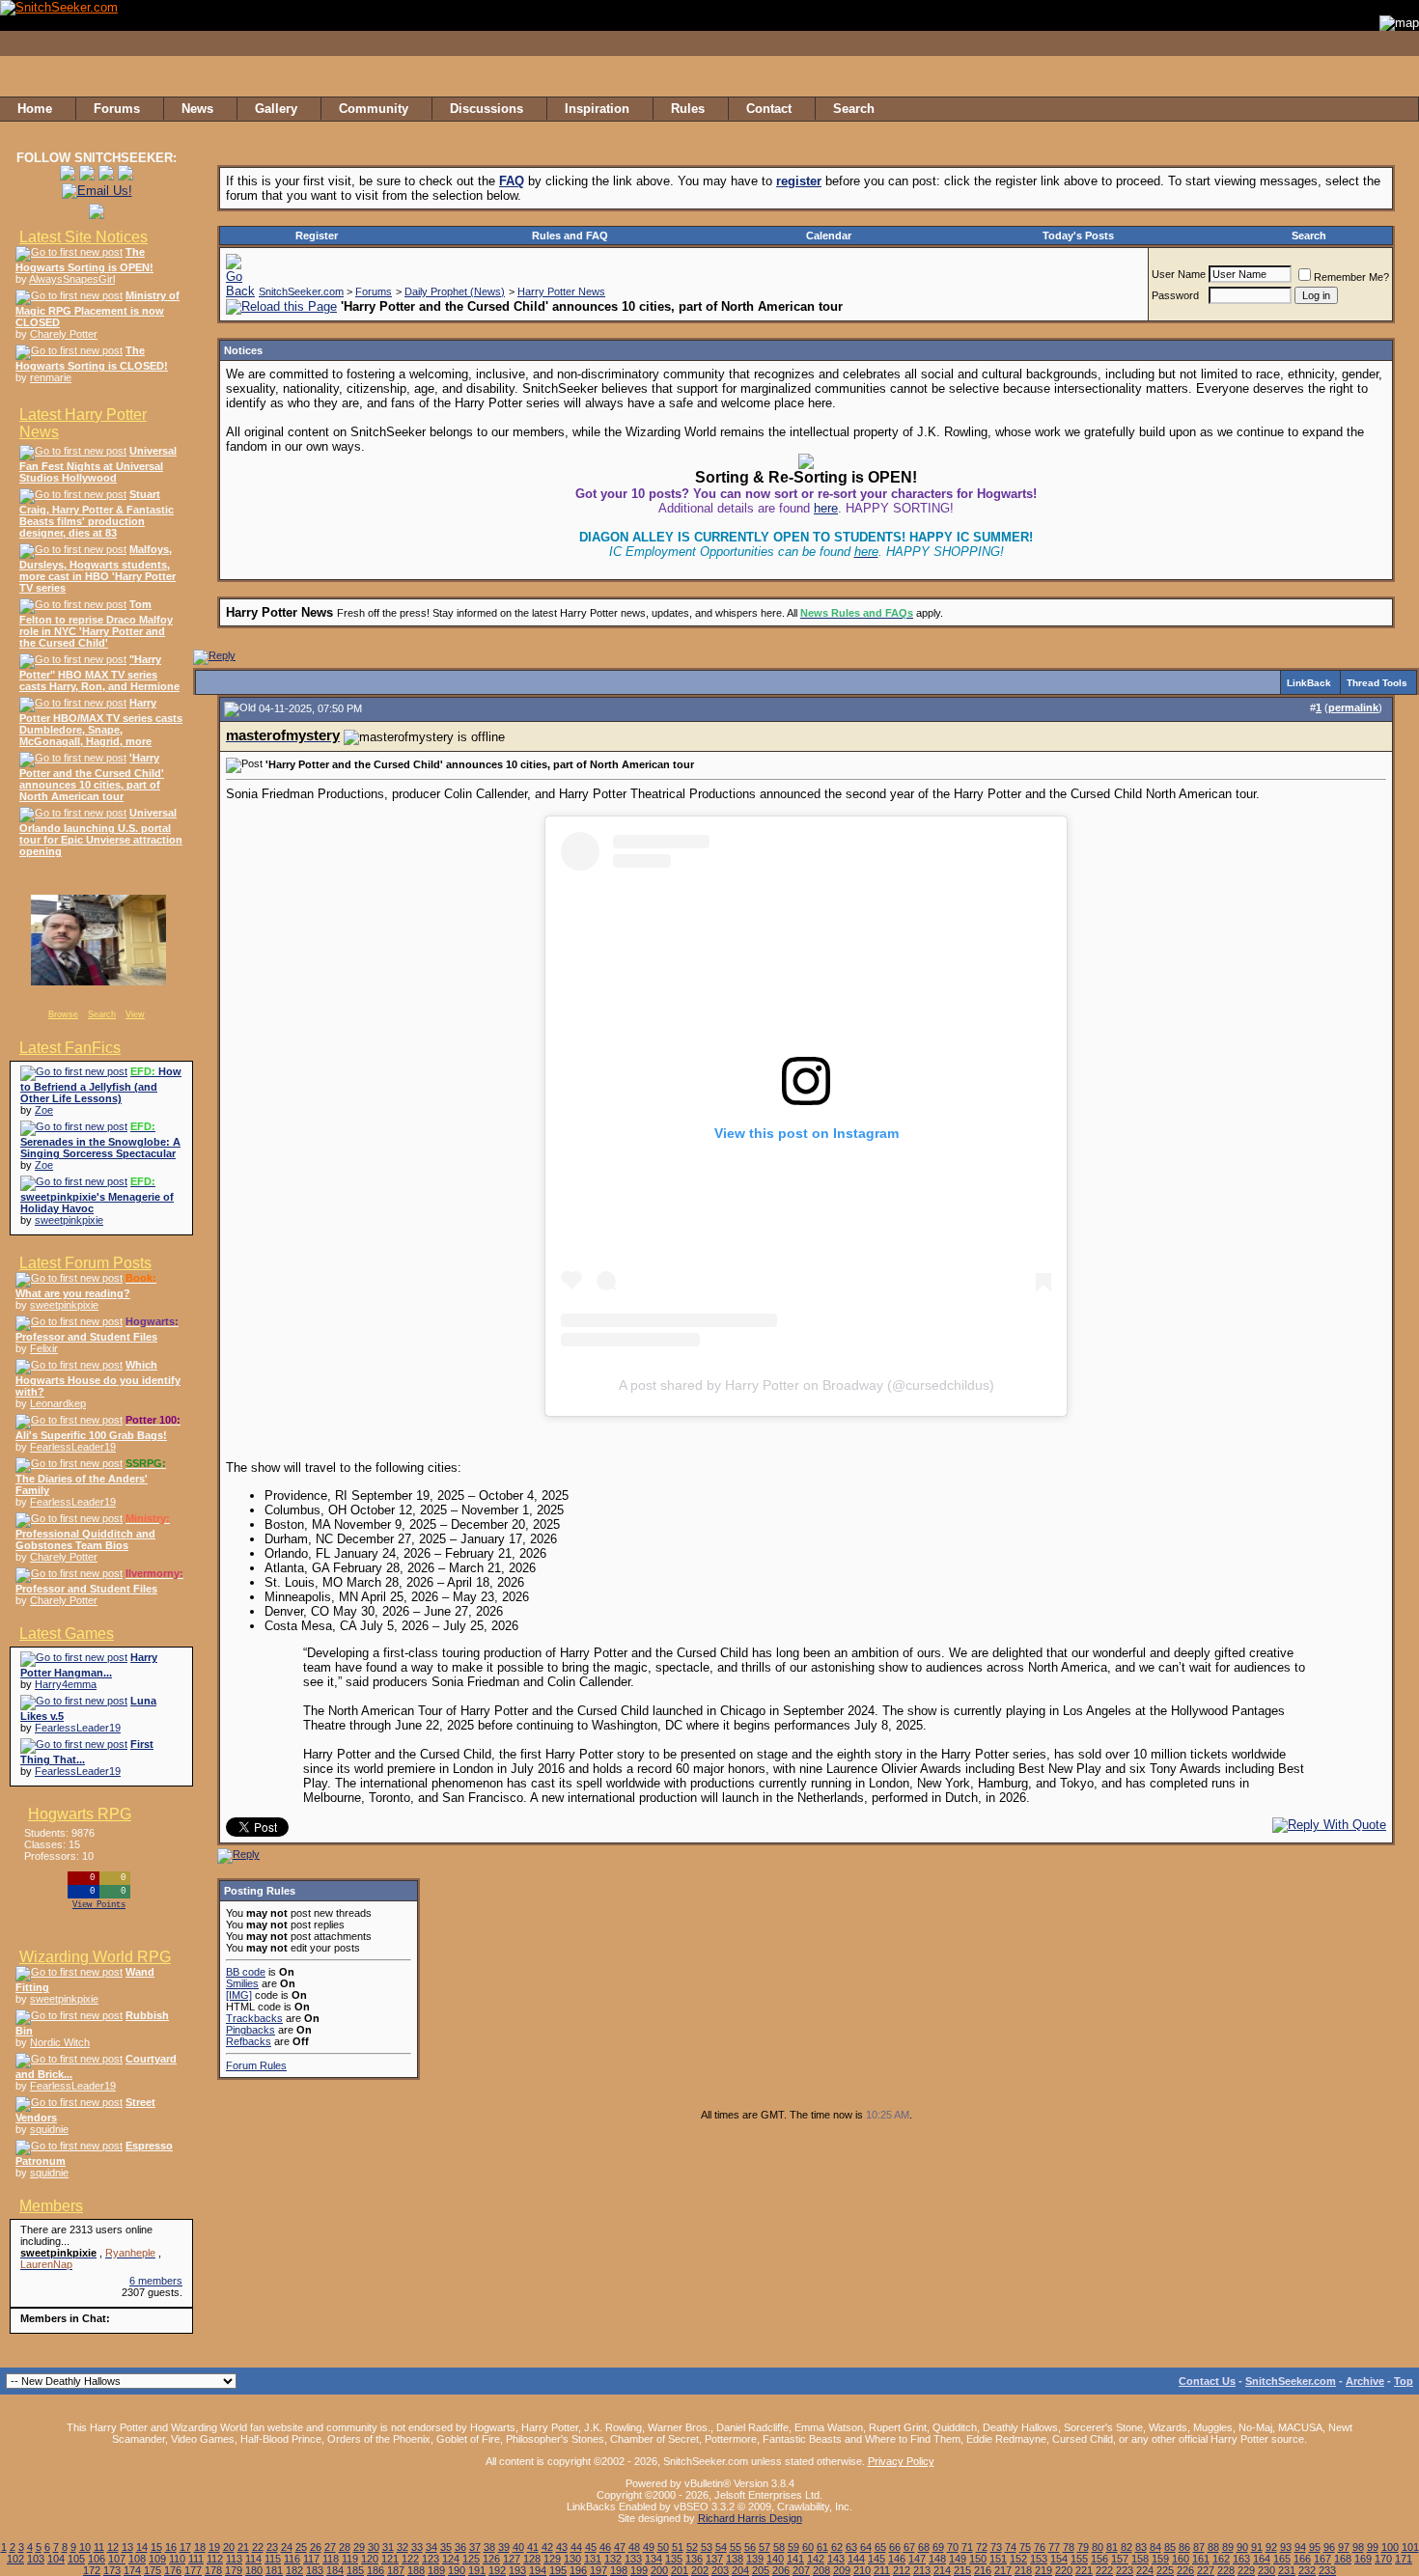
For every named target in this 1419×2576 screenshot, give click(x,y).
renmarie (51, 377)
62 (837, 2547)
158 (1140, 2559)
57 (765, 2547)
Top (1404, 2381)
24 (287, 2547)
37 (475, 2547)
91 (1257, 2547)
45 (591, 2547)
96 (1329, 2547)
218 (1023, 2570)
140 (775, 2559)
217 (1003, 2570)
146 (897, 2559)
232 (1307, 2570)
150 (978, 2559)
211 (882, 2570)
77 (1054, 2547)
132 (613, 2559)
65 (880, 2547)
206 (781, 2570)
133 (633, 2559)
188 (416, 2570)
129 (552, 2559)
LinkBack (1309, 683)
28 (345, 2547)
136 (694, 2559)
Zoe (44, 1110)
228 (1226, 2570)
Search (102, 1014)
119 (350, 2559)
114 (253, 2559)
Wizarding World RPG (95, 1957)
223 (1125, 2570)
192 (497, 2570)
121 (390, 2559)
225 (1165, 2570)
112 (215, 2559)
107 (117, 2559)
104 (56, 2559)
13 (127, 2547)
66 (895, 2547)
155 (1079, 2559)
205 (761, 2570)
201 (680, 2570)
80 (1098, 2547)
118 (331, 2559)
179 (234, 2570)
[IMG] (239, 1995)
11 (99, 2547)
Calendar (829, 235)
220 (1064, 2570)
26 (316, 2547)
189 (436, 2570)
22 (258, 2547)
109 (157, 2559)
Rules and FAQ (570, 235)
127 (512, 2559)
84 (1155, 2547)
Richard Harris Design (750, 2518)
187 (396, 2570)
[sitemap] (1399, 109)
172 (92, 2570)
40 (518, 2547)
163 (1241, 2559)
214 (942, 2570)
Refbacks (249, 2041)
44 (576, 2547)
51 (678, 2547)
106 (97, 2559)
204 (740, 2570)
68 (924, 2547)
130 (572, 2559)
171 (1404, 2559)
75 (1025, 2547)
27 (330, 2547)
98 (1358, 2547)
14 (142, 2547)
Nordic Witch (60, 2042)
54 (721, 2547)
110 (177, 2559)
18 (200, 2547)
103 (36, 2559)
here (826, 508)
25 (301, 2547)
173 (112, 2570)
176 (173, 2570)
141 (795, 2559)
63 (851, 2547)
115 (273, 2559)
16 (171, 2547)
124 (451, 2559)
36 (460, 2547)
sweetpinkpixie (69, 1220)
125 (471, 2559)
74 (1011, 2547)
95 (1315, 2547)
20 (229, 2547)
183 (315, 2570)
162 (1221, 2559)
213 (922, 2570)
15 (156, 2547)
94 (1300, 2547)
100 (1390, 2547)
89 (1228, 2547)
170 (1383, 2559)
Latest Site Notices (83, 237)
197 (598, 2570)
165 (1282, 2559)
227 (1206, 2570)
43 (562, 2547)
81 (1112, 2547)
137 (714, 2559)
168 (1343, 2559)
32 (403, 2547)
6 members (156, 2281)
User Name (1179, 274)
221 (1084, 2570)
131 (593, 2559)
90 (1242, 2547)
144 (856, 2559)
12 (113, 2547)
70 (953, 2547)
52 (692, 2547)
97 (1344, 2547)
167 (1322, 2559)
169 (1363, 2559)
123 (431, 2559)
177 (193, 2570)
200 (659, 2570)
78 (1069, 2547)
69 (938, 2547)
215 (962, 2570)
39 (504, 2547)
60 (808, 2547)
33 (417, 2547)
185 (355, 2570)
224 (1145, 2570)
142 (816, 2559)
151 (998, 2559)
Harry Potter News (561, 291)
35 (446, 2547)
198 (619, 2570)
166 (1302, 2559)
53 (707, 2547)
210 (862, 2570)
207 (801, 2570)
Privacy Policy (901, 2461)
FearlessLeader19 (73, 1447)
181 (274, 2570)
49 (649, 2547)
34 (431, 2547)
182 (294, 2570)
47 (620, 2547)
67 (909, 2547)
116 (292, 2559)
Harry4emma (66, 1684)
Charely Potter (64, 334)
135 (674, 2559)
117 (311, 2559)
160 (1181, 2559)
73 (996, 2547)
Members (51, 2206)
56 (750, 2547)
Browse (63, 1014)
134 (654, 2559)
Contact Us (1207, 2381)
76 (1040, 2547)
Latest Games (67, 1634)
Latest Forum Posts (85, 1263)
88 (1213, 2547)
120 (370, 2559)
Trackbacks (254, 2018)
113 (234, 2559)
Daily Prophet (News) (455, 291)
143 (836, 2559)
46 (605, 2547)
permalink (1353, 707)
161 (1201, 2559)
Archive (1365, 2381)
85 (1170, 2547)
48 (634, 2547)
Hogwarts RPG (80, 1814)
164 (1262, 2559)
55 (736, 2547)
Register (317, 235)
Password (1175, 295)
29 (359, 2547)
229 (1246, 2570)
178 (213, 2570)
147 (917, 2559)
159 (1160, 2559)
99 (1373, 2547)
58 (779, 2547)
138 (735, 2559)
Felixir (44, 1348)
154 (1059, 2559)
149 (958, 2559)
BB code (246, 1972)
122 (410, 2559)
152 (1018, 2559)
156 (1099, 2559)
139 (755, 2559)
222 (1104, 2570)
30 (374, 2547)
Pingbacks (250, 2030)
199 (639, 2570)
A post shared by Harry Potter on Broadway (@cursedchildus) (807, 1385)
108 (137, 2559)
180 (254, 2570)
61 (822, 2547)
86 (1184, 2547)
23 (272, 2547)
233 (1327, 2570)
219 (1043, 2570)
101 (1410, 2547)
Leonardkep (58, 1403)
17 (185, 2547)
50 (663, 2547)
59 (793, 2547)
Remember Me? (1351, 277)
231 (1287, 2570)
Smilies (242, 1983)
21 (243, 2547)
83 (1141, 2547)
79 (1083, 2547)
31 (388, 2547)
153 (1039, 2559)
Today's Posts (1078, 235)
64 (866, 2547)
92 (1271, 2547)
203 (720, 2570)
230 (1266, 2570)
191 (477, 2570)
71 (967, 2547)
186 (376, 2570)
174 (132, 2570)
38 (489, 2547)
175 (153, 2570)
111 (196, 2559)
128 (532, 2559)
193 (517, 2570)
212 (902, 2570)
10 (85, 2547)
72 (982, 2547)
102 (15, 2559)
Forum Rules (256, 2065)
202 (700, 2570)
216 (983, 2570)
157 (1120, 2559)
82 (1127, 2547)
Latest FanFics (70, 1048)
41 (533, 2547)
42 (547, 2547)
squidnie (49, 2129)
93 (1286, 2547)
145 (876, 2559)
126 (491, 2559)
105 (76, 2559)
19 (214, 2547)
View (135, 1014)
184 (335, 2570)
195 (558, 2570)
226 (1185, 2570)
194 (538, 2570)
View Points (99, 1905)
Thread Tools (1377, 683)
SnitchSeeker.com (301, 291)
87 (1199, 2547)
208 (821, 2570)
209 (842, 2570)
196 (578, 2570)
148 (937, 2559)
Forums (374, 291)
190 (457, 2570)
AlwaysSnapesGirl (72, 279)
